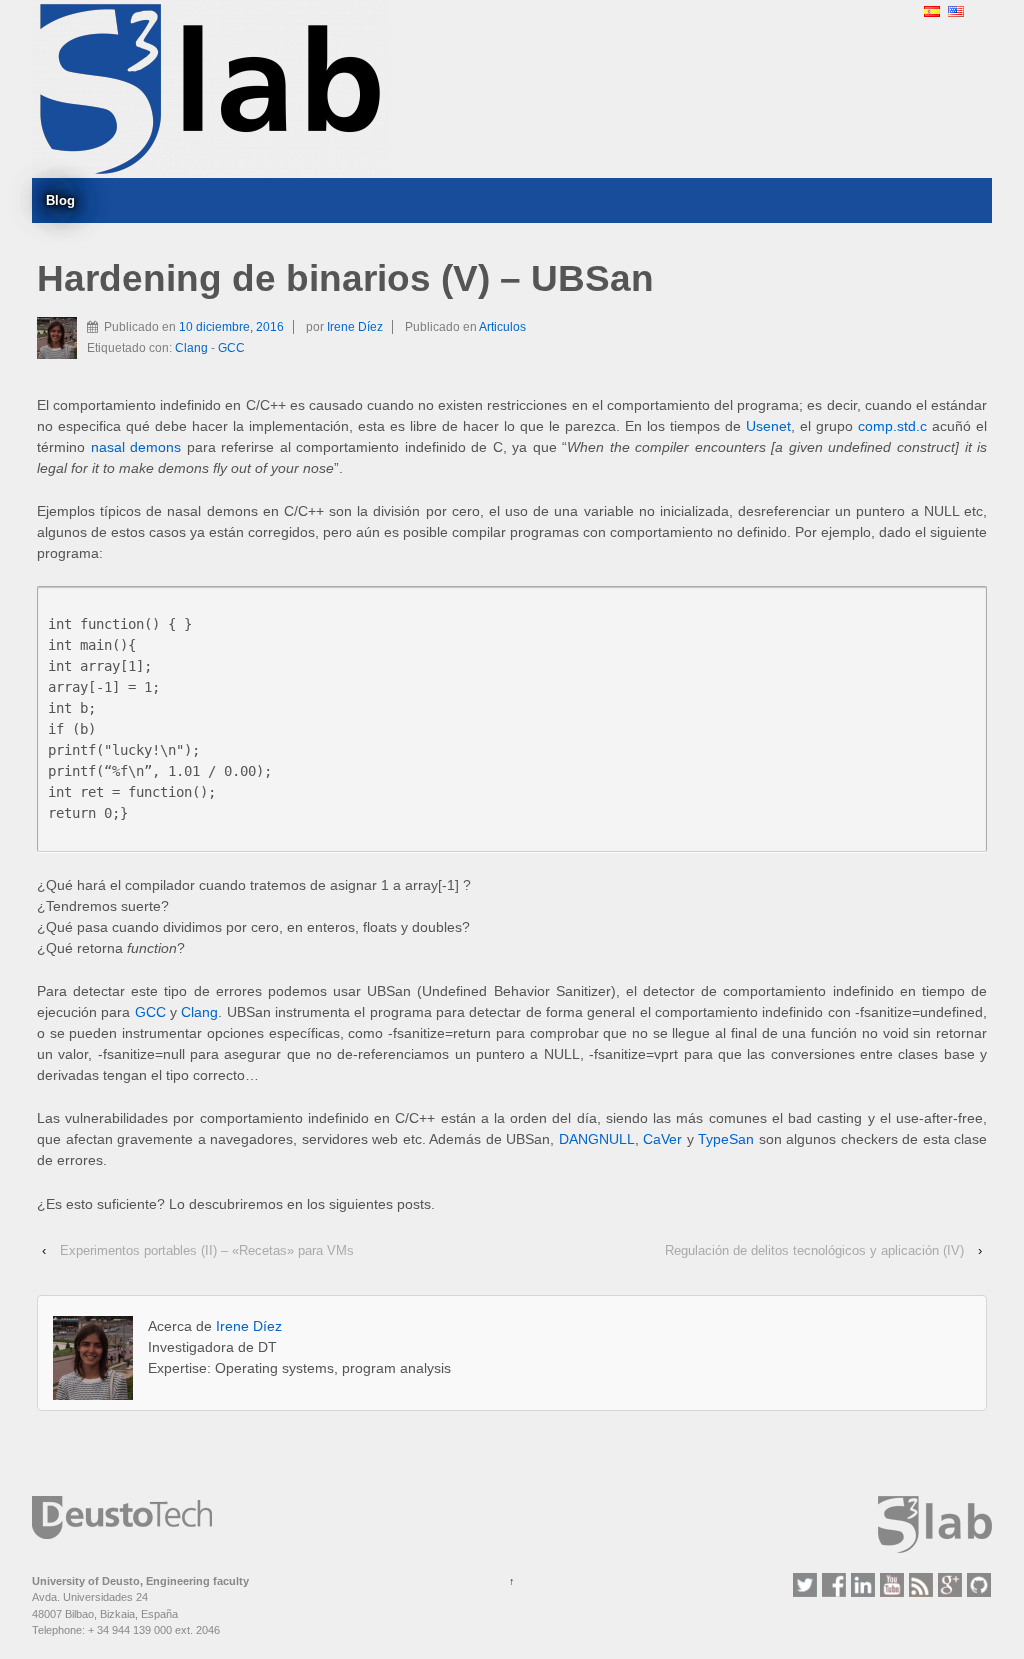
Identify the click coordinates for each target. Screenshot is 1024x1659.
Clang (191, 348)
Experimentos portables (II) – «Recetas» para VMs (207, 1250)
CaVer (662, 1139)
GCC (231, 348)
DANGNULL (597, 1139)
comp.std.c (892, 426)
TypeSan (726, 1139)
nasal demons (136, 447)
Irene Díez (355, 327)
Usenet (768, 426)
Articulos (502, 327)
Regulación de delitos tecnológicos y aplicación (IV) (814, 1250)
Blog (60, 200)
